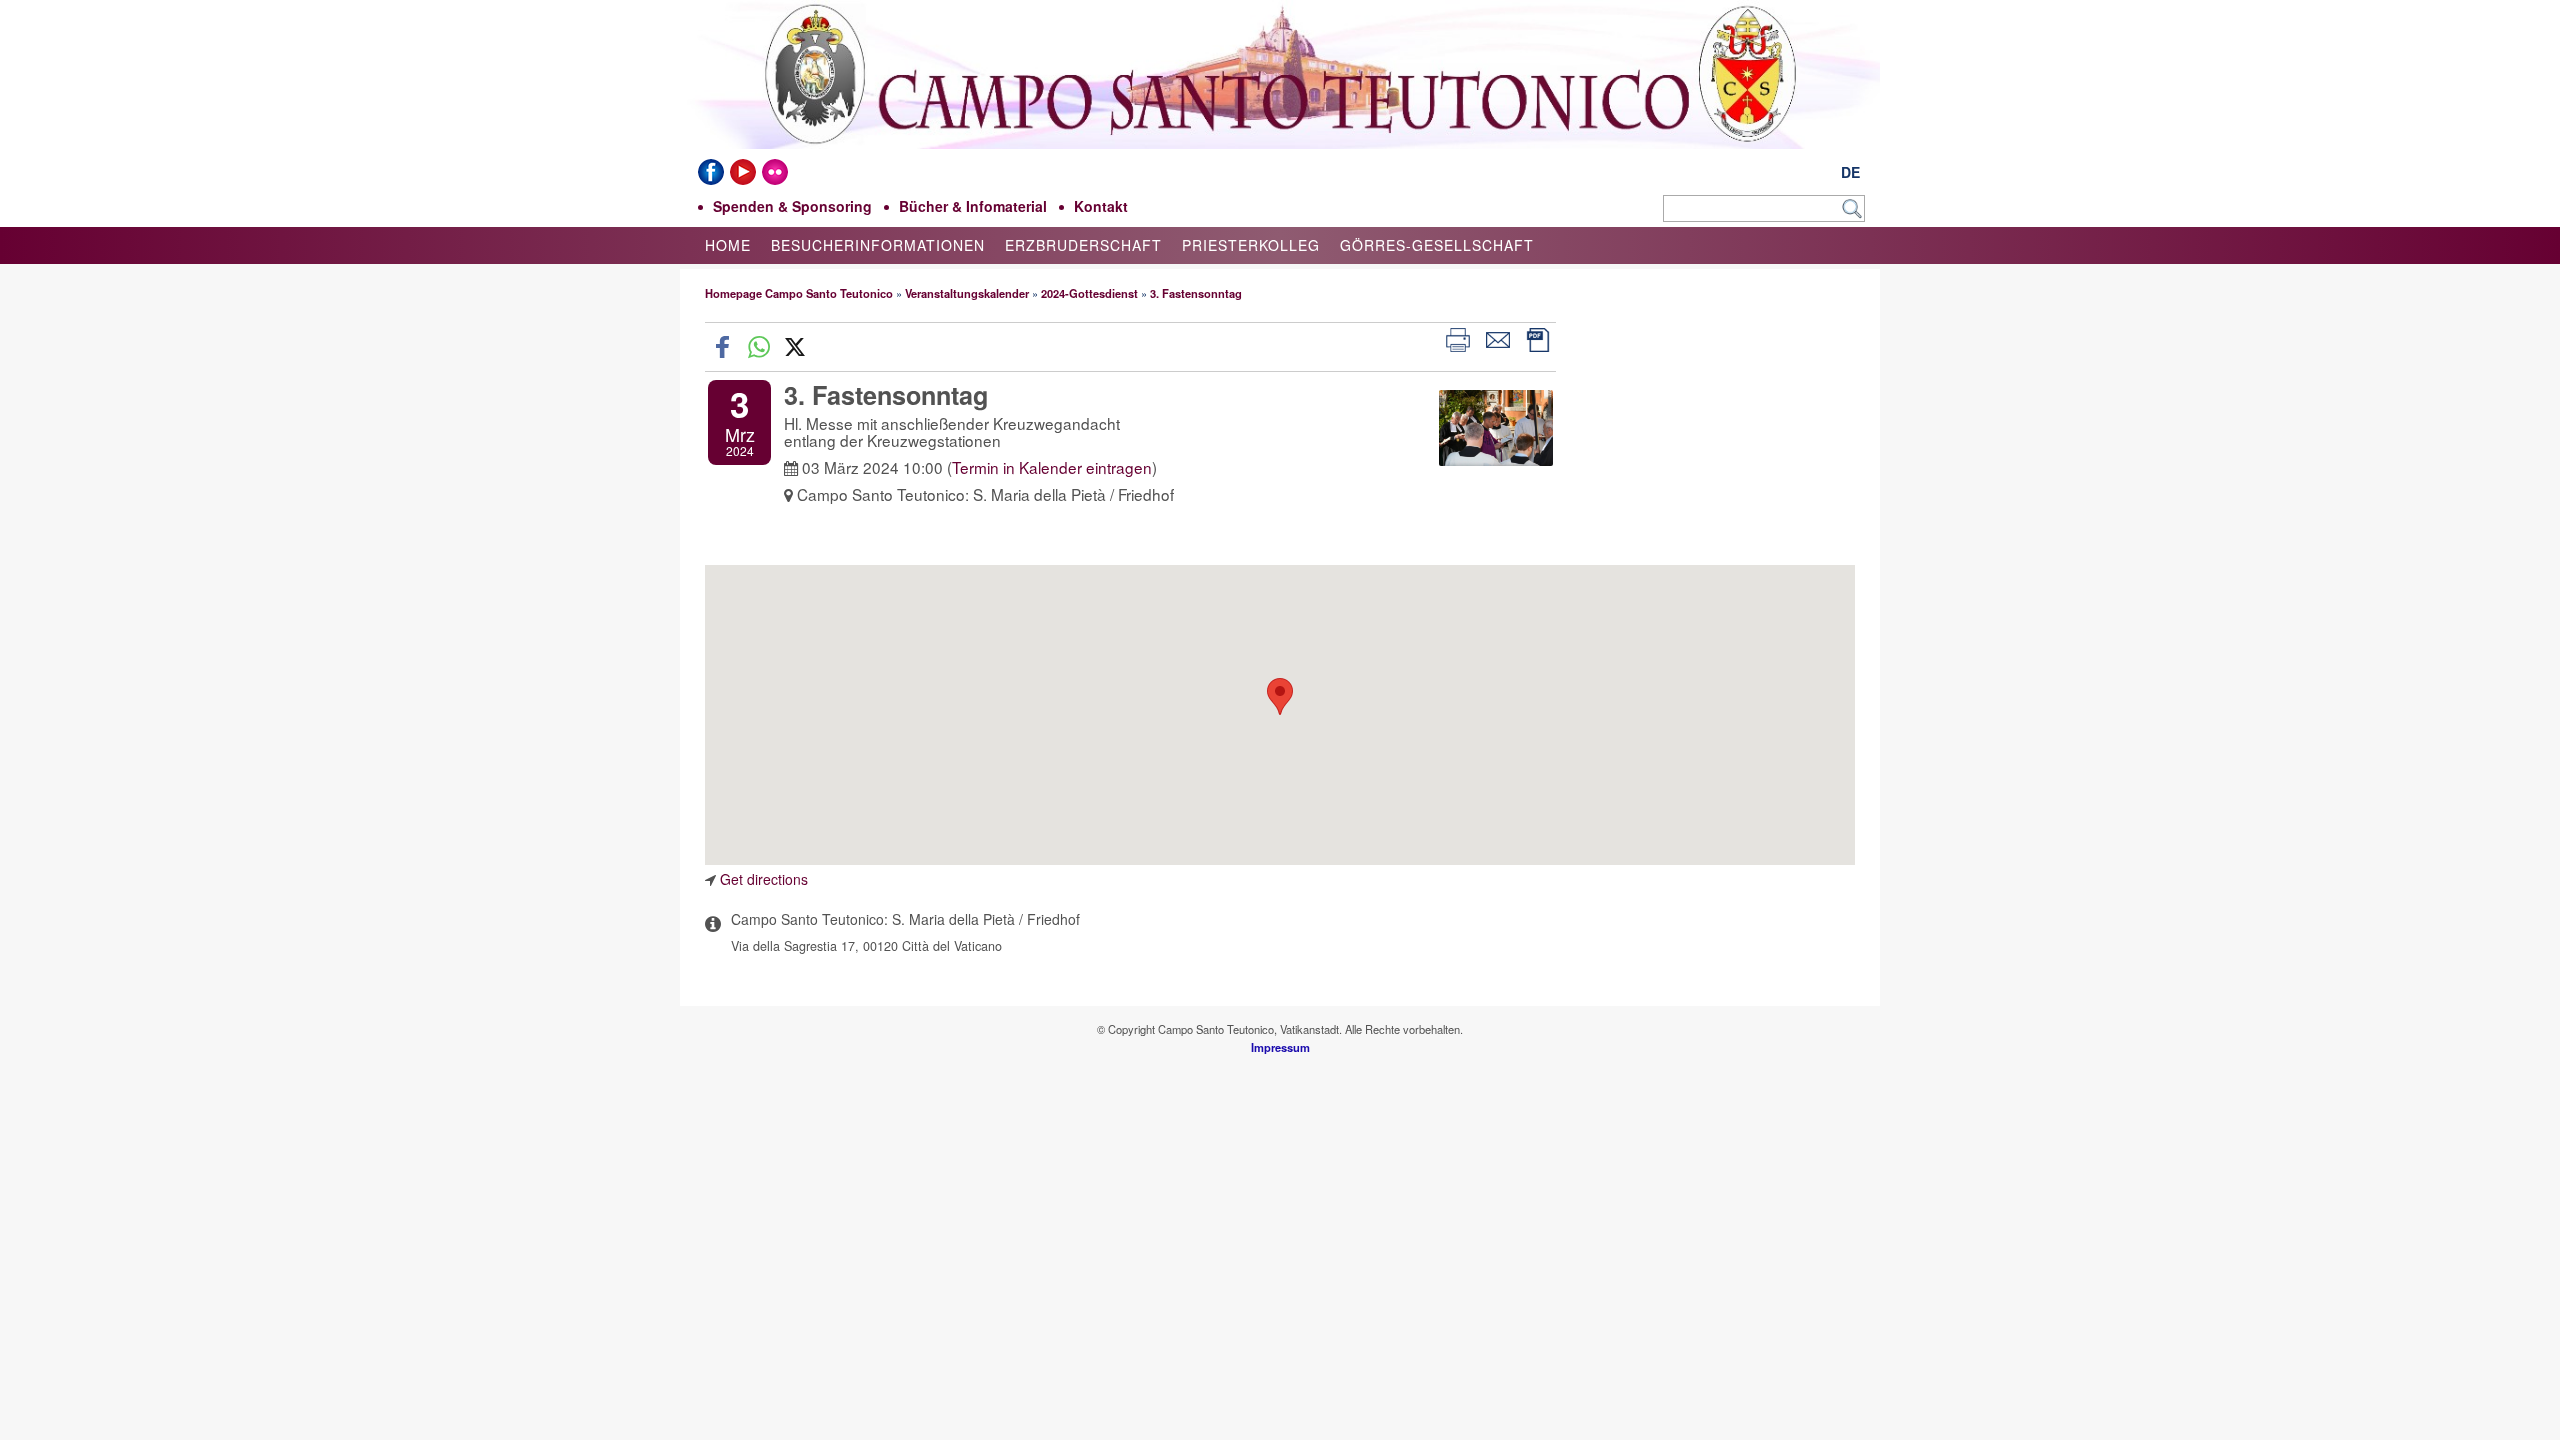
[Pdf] (1538, 338)
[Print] (1458, 338)
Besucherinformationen (878, 245)
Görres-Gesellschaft (1437, 245)
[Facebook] (711, 172)
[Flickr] (775, 172)
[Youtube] (743, 172)
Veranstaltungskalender (967, 293)
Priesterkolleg (1251, 245)
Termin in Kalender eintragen (1052, 467)
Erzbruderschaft (1083, 245)
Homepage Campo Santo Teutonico (799, 293)
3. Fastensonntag (1196, 293)
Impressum (1280, 1047)
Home (728, 245)
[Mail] (1498, 338)
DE (1850, 172)
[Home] (1280, 137)
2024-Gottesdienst (1089, 293)
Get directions (764, 879)
